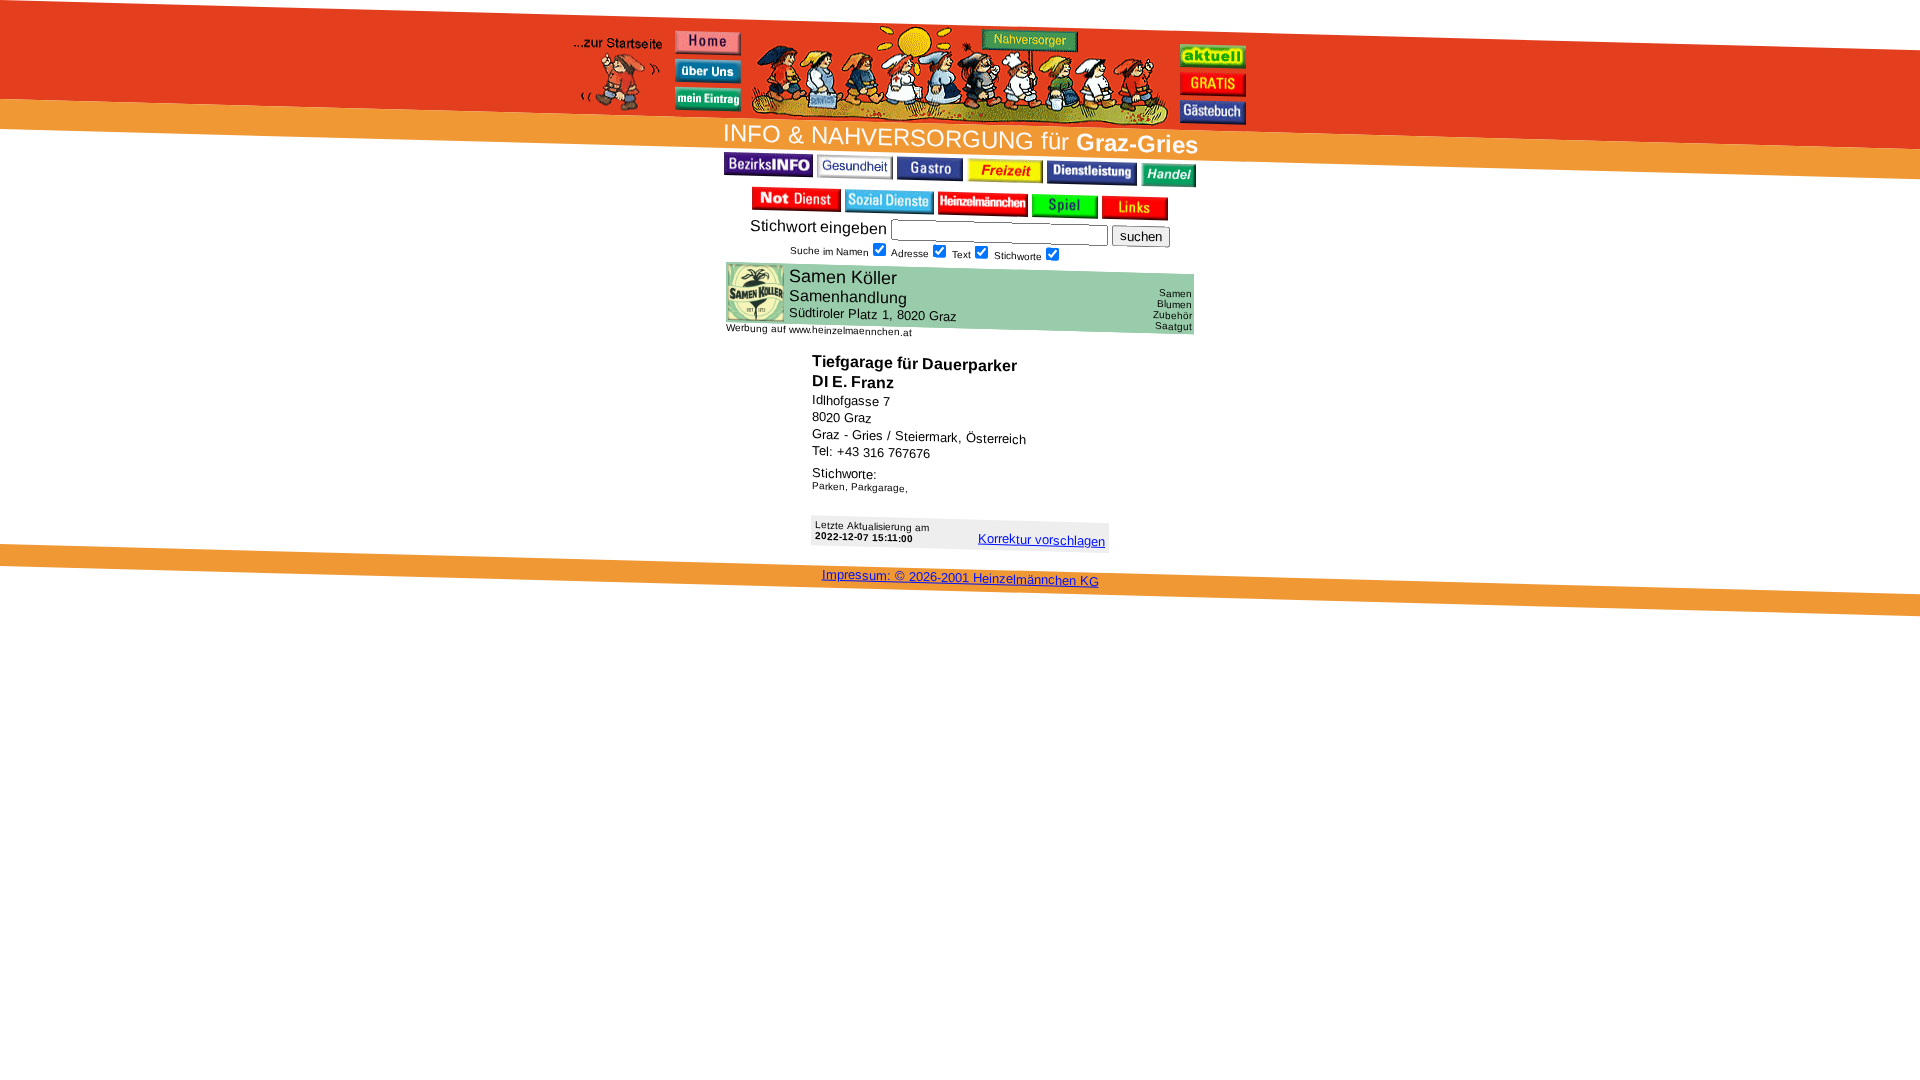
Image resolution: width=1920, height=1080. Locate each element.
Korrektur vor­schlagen (1041, 540)
